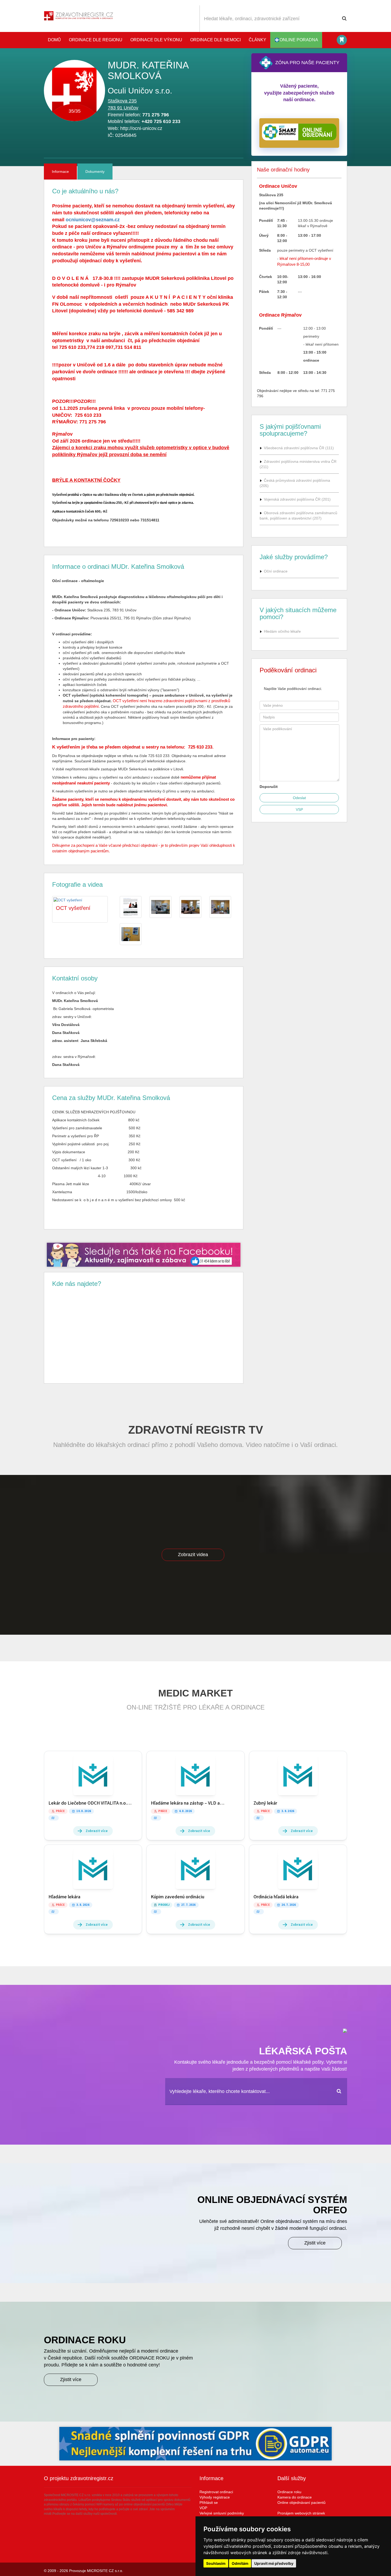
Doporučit (269, 787)
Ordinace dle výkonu (156, 40)
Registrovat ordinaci (216, 2492)
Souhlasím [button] (216, 2563)
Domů (54, 40)
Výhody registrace (215, 2497)
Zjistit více (315, 2243)
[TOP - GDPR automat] (144, 1255)
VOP (203, 2508)
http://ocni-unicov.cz (141, 128)
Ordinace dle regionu (96, 40)
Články (257, 40)
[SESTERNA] (190, 907)
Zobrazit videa (193, 1555)
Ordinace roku (289, 2492)
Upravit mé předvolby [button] (274, 2563)
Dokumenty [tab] (95, 171)
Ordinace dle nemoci (215, 40)
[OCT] (131, 934)
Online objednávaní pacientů (301, 2503)
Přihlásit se (209, 2503)
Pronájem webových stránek (301, 2513)
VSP (299, 809)
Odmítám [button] (240, 2563)
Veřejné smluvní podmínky (222, 2513)
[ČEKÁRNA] (220, 907)
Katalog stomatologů (342, 40)
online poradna (299, 40)
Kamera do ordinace (295, 2497)
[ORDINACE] (160, 907)
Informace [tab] (60, 171)
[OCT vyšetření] (131, 907)
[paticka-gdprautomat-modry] (195, 2444)
